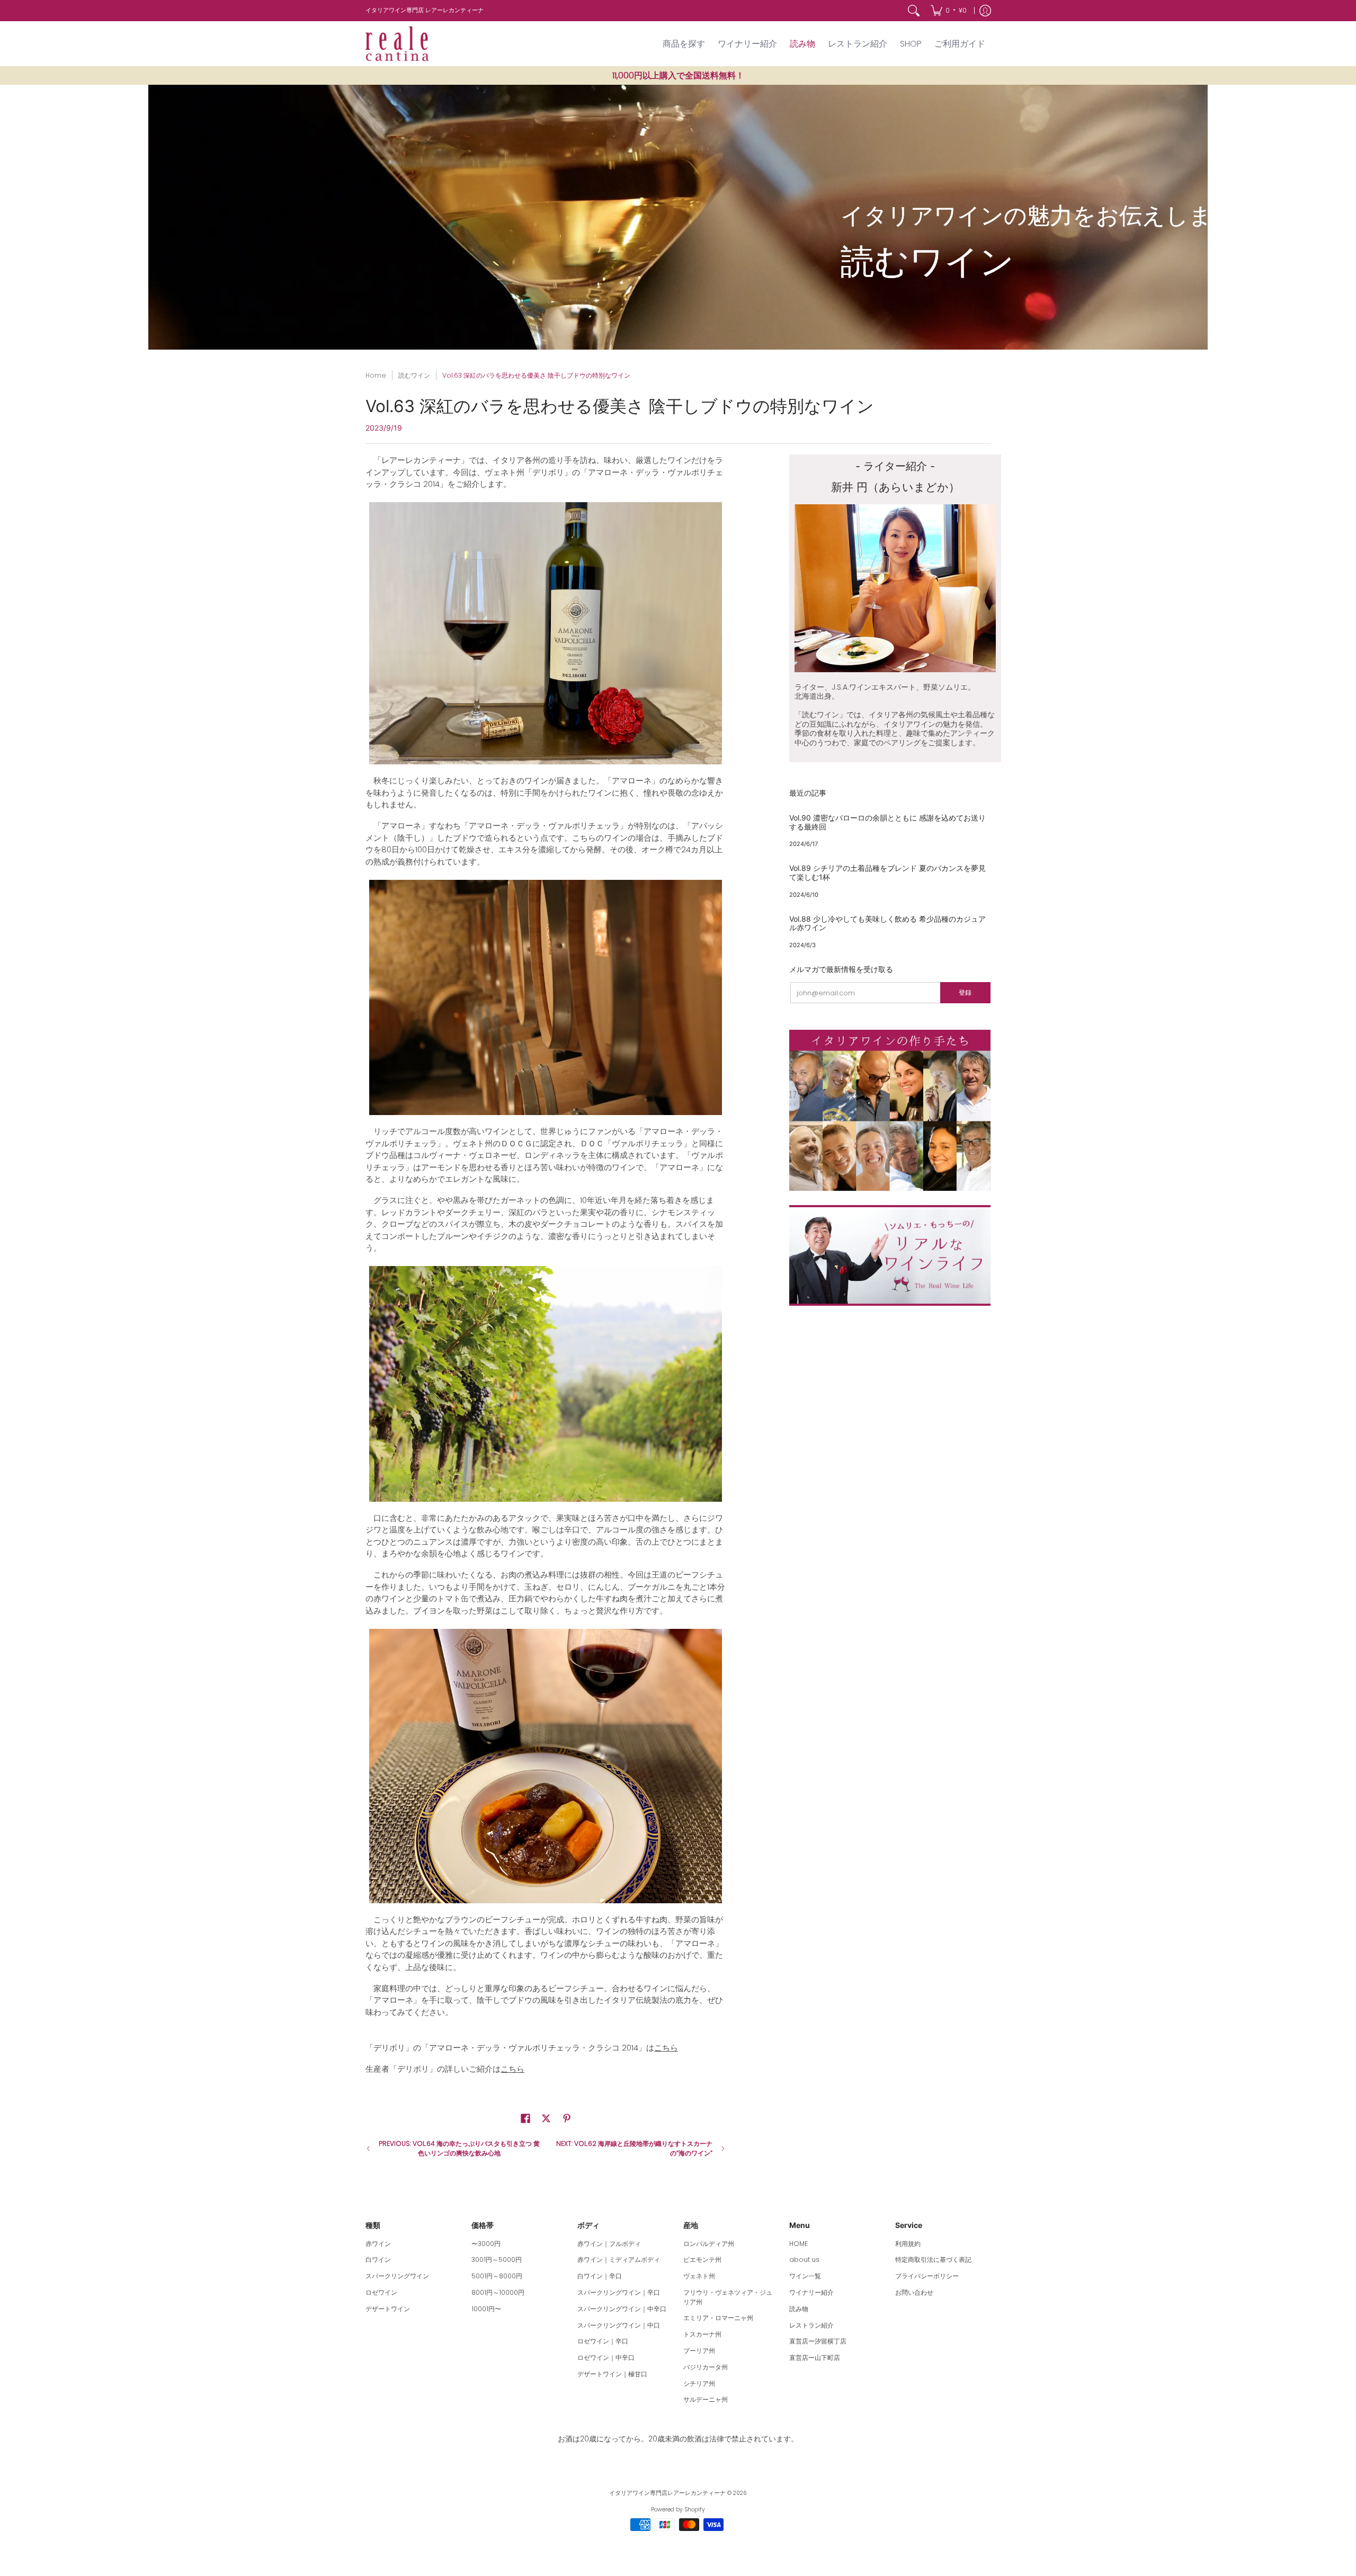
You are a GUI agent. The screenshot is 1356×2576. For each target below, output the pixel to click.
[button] (525, 2118)
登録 (965, 992)
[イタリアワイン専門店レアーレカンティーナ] (397, 44)
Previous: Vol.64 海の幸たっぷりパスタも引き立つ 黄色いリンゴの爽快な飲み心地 (459, 2148)
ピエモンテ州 (702, 2259)
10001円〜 (486, 2309)
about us (804, 2259)
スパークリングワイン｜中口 (619, 2325)
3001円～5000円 (497, 2259)
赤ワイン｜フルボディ (609, 2244)
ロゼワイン (381, 2292)
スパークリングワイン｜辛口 (619, 2292)
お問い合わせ (914, 2292)
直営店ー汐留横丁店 (818, 2341)
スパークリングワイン (397, 2276)
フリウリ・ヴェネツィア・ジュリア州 (728, 2297)
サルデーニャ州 (706, 2399)
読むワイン (414, 375)
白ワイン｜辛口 (600, 2276)
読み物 (799, 2309)
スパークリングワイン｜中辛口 (622, 2309)
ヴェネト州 (699, 2276)
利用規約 (908, 2244)
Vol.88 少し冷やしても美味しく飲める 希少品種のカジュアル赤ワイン (887, 923)
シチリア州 (699, 2383)
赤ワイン (378, 2244)
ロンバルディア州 (709, 2244)
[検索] (914, 11)
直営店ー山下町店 (815, 2357)
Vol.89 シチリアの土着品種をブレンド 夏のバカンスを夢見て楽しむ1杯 (887, 872)
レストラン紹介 (811, 2325)
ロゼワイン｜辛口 (603, 2341)
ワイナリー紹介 (811, 2292)
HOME (799, 2244)
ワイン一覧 (805, 2276)
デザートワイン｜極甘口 (612, 2374)
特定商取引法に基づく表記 (933, 2259)
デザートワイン (388, 2309)
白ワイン (378, 2259)
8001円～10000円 (498, 2292)
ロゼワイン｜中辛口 (606, 2357)
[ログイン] (985, 11)
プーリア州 (699, 2351)
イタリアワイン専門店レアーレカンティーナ (667, 2493)
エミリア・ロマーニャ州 (718, 2318)
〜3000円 (486, 2244)
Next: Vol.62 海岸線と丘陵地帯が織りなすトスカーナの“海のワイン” (634, 2148)
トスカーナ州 (702, 2334)
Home (376, 375)
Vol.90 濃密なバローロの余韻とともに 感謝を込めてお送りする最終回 (887, 822)
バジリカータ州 (706, 2367)
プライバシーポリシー (927, 2276)
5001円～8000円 (497, 2276)
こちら (666, 2048)
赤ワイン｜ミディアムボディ (619, 2259)
